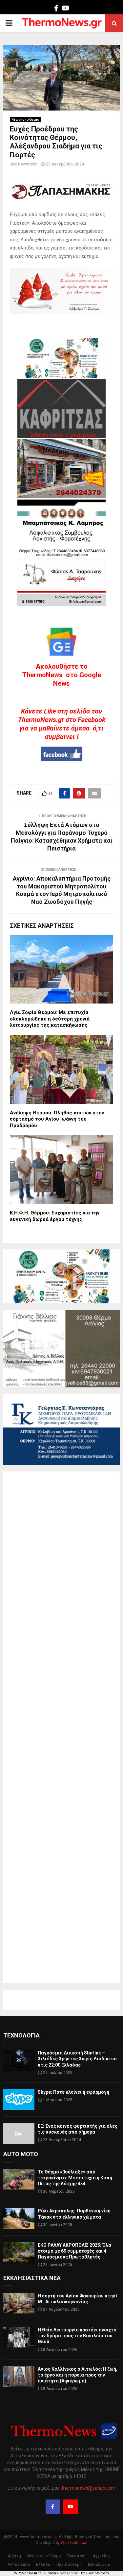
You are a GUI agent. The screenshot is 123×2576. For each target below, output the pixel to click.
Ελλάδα (43, 2565)
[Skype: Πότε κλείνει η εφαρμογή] (19, 2099)
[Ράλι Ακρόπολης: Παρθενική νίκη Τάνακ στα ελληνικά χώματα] (19, 2218)
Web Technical (74, 2543)
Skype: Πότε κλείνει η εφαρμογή (73, 2092)
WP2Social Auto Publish (35, 2573)
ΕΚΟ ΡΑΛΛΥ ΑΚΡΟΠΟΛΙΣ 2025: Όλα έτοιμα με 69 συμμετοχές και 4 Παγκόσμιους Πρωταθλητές (74, 2251)
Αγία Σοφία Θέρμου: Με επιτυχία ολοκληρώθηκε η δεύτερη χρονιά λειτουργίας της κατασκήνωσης (50, 1019)
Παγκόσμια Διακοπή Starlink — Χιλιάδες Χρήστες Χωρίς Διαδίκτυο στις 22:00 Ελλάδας (77, 2059)
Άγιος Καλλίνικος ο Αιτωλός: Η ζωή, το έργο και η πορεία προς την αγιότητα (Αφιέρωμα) (78, 2375)
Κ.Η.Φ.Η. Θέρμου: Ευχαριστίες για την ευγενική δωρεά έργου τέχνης (55, 1216)
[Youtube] (71, 2507)
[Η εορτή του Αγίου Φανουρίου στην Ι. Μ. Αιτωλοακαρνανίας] (19, 2303)
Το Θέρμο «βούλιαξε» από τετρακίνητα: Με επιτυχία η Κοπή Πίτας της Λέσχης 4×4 (75, 2178)
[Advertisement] (61, 1727)
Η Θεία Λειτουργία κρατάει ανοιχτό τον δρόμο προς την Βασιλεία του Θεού (77, 2336)
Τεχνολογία (21, 2035)
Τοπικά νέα (77, 2556)
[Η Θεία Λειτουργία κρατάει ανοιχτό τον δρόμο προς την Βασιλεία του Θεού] (19, 2337)
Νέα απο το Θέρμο (25, 120)
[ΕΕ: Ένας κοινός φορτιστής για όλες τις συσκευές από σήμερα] (19, 2133)
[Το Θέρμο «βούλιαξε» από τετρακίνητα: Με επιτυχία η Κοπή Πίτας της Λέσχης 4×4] (19, 2179)
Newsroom (28, 164)
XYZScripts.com (95, 2573)
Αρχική (14, 2556)
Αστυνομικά (19, 2565)
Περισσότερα (69, 2565)
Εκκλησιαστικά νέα (32, 2278)
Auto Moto (21, 2154)
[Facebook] (53, 2507)
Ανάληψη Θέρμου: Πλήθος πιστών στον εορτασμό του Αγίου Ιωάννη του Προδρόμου (57, 1119)
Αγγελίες (101, 2556)
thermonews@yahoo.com (89, 2488)
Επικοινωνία (99, 2565)
